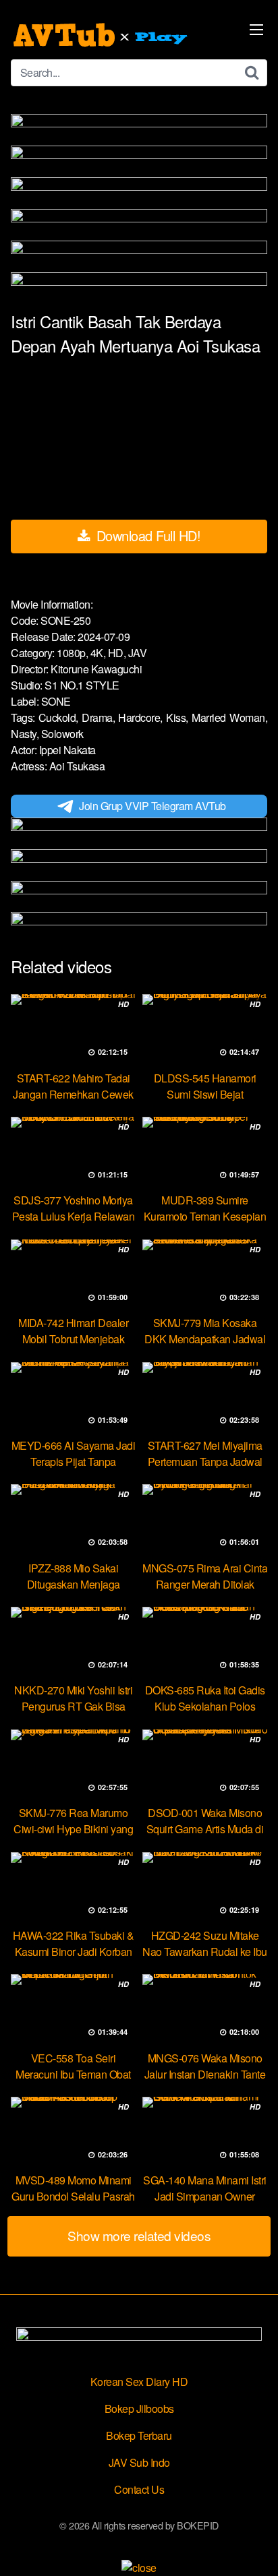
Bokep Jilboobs (139, 2409)
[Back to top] (254, 2546)
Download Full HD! (146, 535)
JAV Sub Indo (139, 2462)
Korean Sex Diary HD (139, 2382)
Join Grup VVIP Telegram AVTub (152, 806)
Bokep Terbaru (139, 2435)
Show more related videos (139, 2235)
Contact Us (139, 2489)
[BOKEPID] (102, 35)
